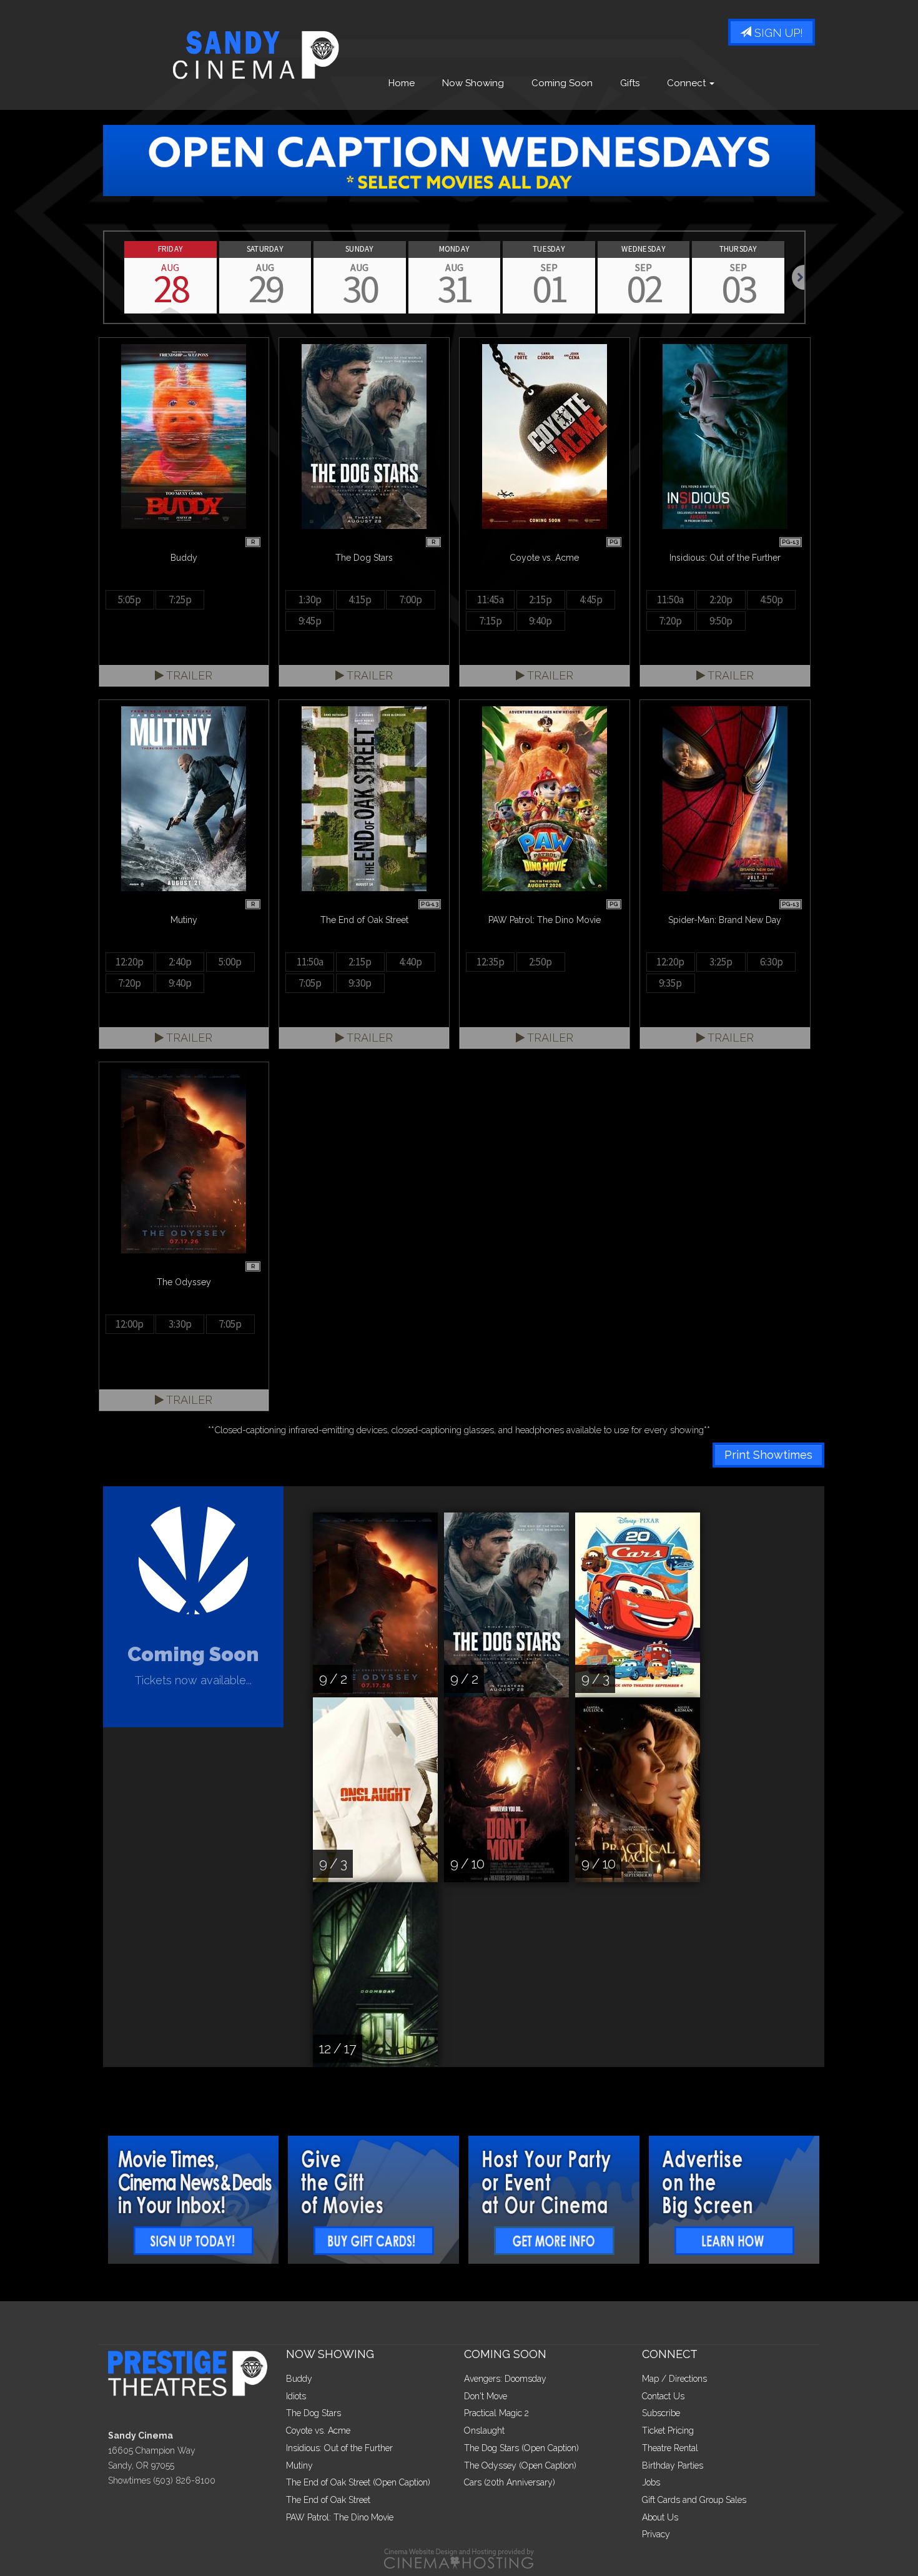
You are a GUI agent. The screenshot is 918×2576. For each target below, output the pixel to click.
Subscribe (661, 2413)
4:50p (772, 600)
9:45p (310, 621)
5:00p (230, 962)
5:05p (130, 600)
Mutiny (299, 2465)
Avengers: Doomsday (505, 2379)
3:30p (180, 1324)
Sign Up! (777, 33)
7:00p (411, 600)
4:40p (411, 962)
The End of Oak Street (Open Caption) (358, 2482)
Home (402, 83)
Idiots (296, 2396)
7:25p (180, 600)
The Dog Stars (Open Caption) (521, 2448)
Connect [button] (688, 83)
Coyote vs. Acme (318, 2430)
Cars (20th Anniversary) (510, 2482)
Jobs (651, 2482)
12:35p (491, 962)
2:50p (540, 962)
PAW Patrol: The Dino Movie (340, 2517)
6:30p (772, 962)
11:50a (670, 600)
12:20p (130, 962)
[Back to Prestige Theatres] (192, 2372)
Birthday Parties (673, 2465)
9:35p (670, 983)
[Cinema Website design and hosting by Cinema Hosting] (459, 2558)
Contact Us (663, 2396)
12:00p (130, 1324)
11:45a (491, 600)
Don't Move (486, 2396)
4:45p (591, 600)
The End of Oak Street (328, 2500)
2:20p (721, 600)
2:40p (180, 962)
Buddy (299, 2379)
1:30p (310, 600)
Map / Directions (674, 2379)
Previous (104, 277)
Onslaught (484, 2430)
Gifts (630, 83)
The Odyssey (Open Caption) (520, 2465)
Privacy (656, 2534)
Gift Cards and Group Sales (694, 2500)
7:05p (310, 983)
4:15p (360, 600)
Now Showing (473, 83)
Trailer (188, 675)
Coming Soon (562, 83)
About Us (660, 2517)
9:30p (360, 983)
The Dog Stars (313, 2413)
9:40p (540, 621)
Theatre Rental (670, 2448)
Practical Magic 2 (496, 2413)
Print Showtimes (768, 1455)
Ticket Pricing (668, 2430)
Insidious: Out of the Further (339, 2448)
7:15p (491, 621)
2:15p (540, 600)
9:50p (721, 621)
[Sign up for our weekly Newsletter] (194, 2200)
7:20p (670, 621)
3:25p (721, 962)
